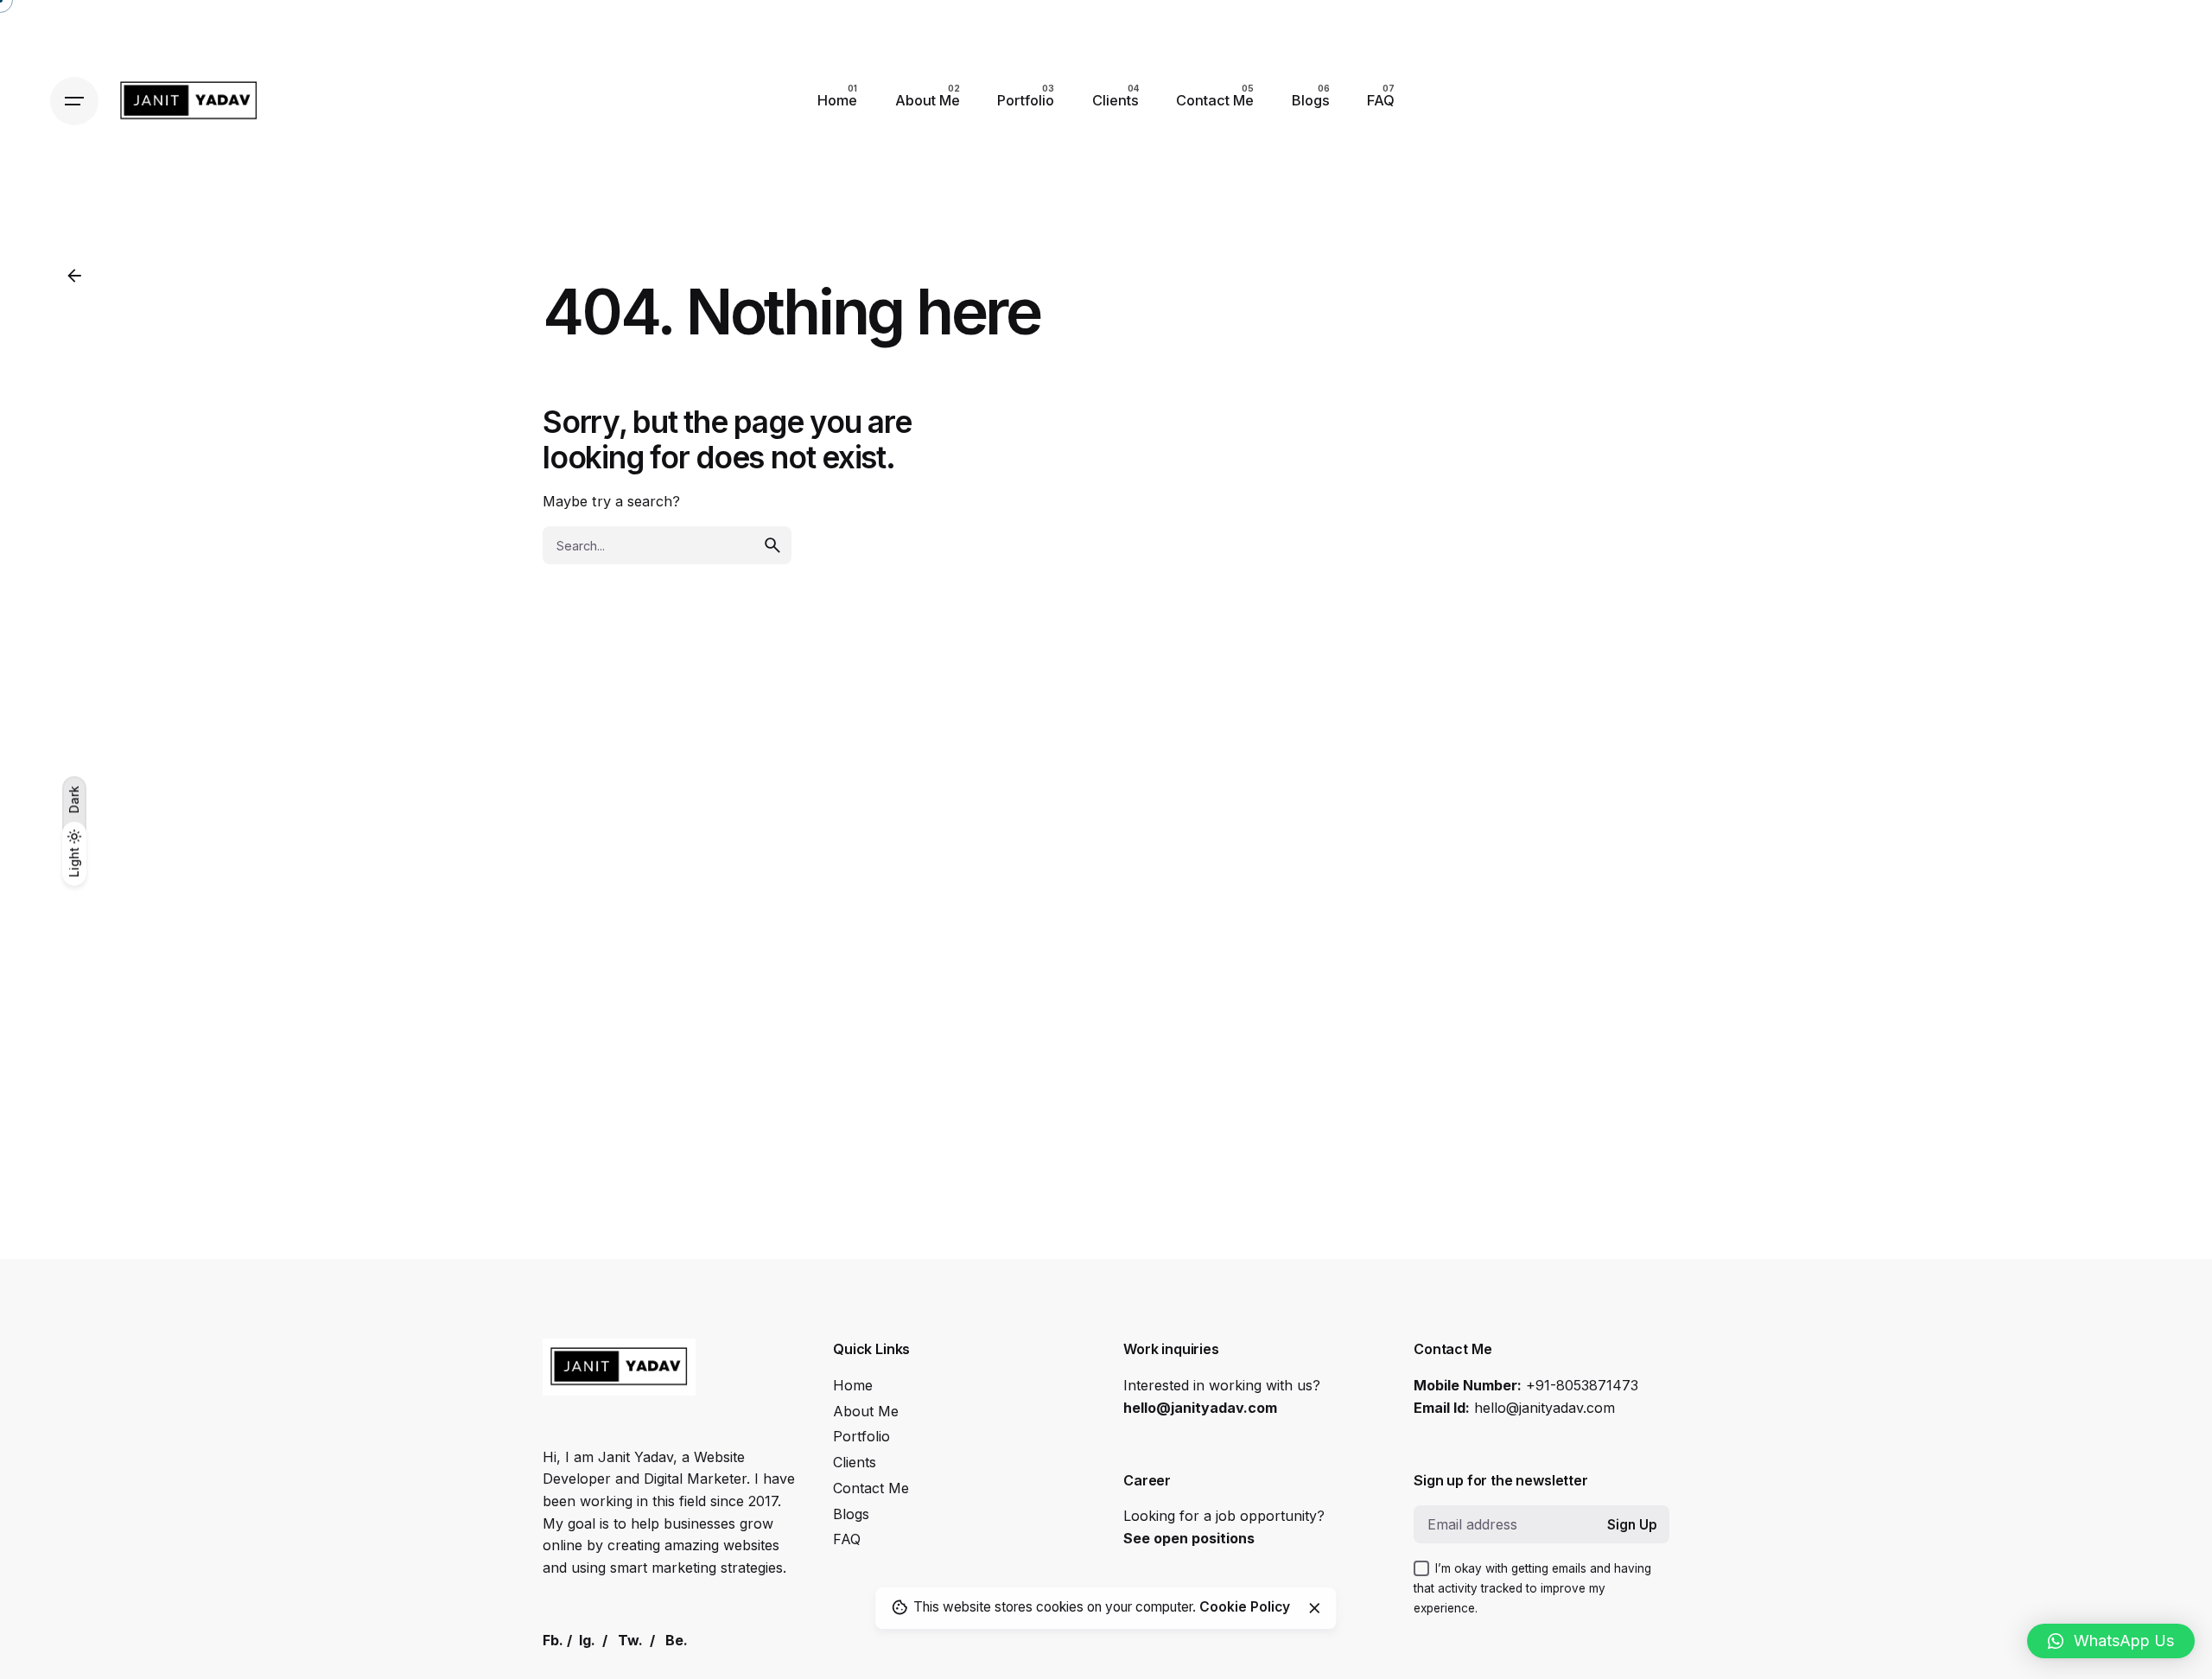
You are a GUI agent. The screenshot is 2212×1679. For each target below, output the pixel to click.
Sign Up (1632, 1525)
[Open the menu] (74, 101)
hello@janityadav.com (1200, 1408)
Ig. (587, 1640)
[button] (2111, 1641)
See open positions (1189, 1538)
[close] (1314, 1608)
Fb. (553, 1640)
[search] (772, 545)
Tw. (630, 1640)
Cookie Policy (1245, 1607)
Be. (677, 1640)
